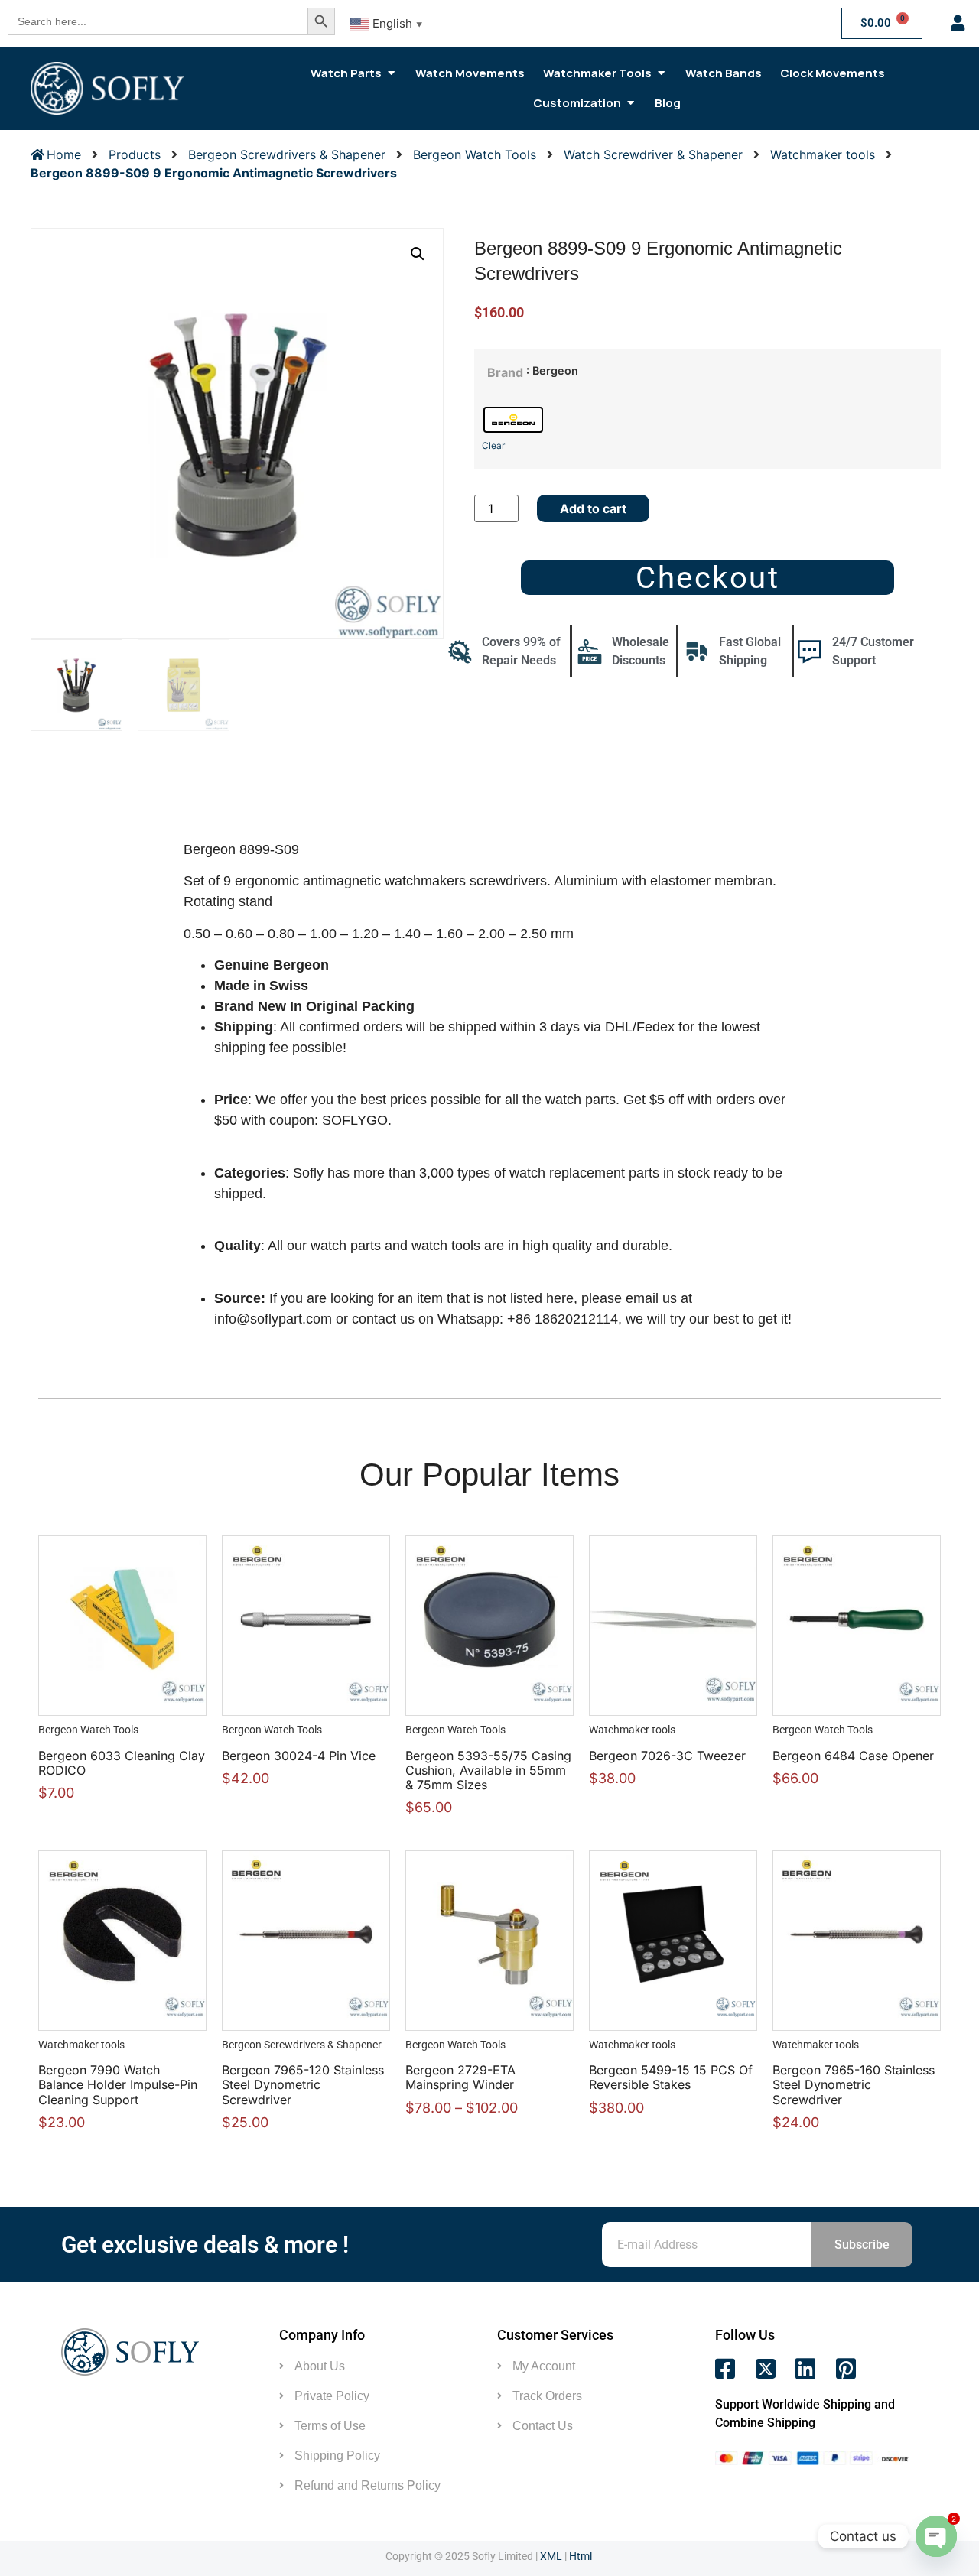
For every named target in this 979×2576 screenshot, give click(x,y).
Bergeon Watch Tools (475, 154)
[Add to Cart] (138, 1617)
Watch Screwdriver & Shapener (653, 154)
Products (135, 154)
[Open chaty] (936, 2536)
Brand (505, 372)
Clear (493, 445)
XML (551, 2556)
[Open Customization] (631, 103)
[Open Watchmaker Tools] (661, 73)
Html (581, 2556)
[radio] (513, 420)
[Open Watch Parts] (391, 73)
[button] (418, 254)
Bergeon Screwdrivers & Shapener (287, 154)
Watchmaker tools (823, 154)
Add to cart (593, 508)
